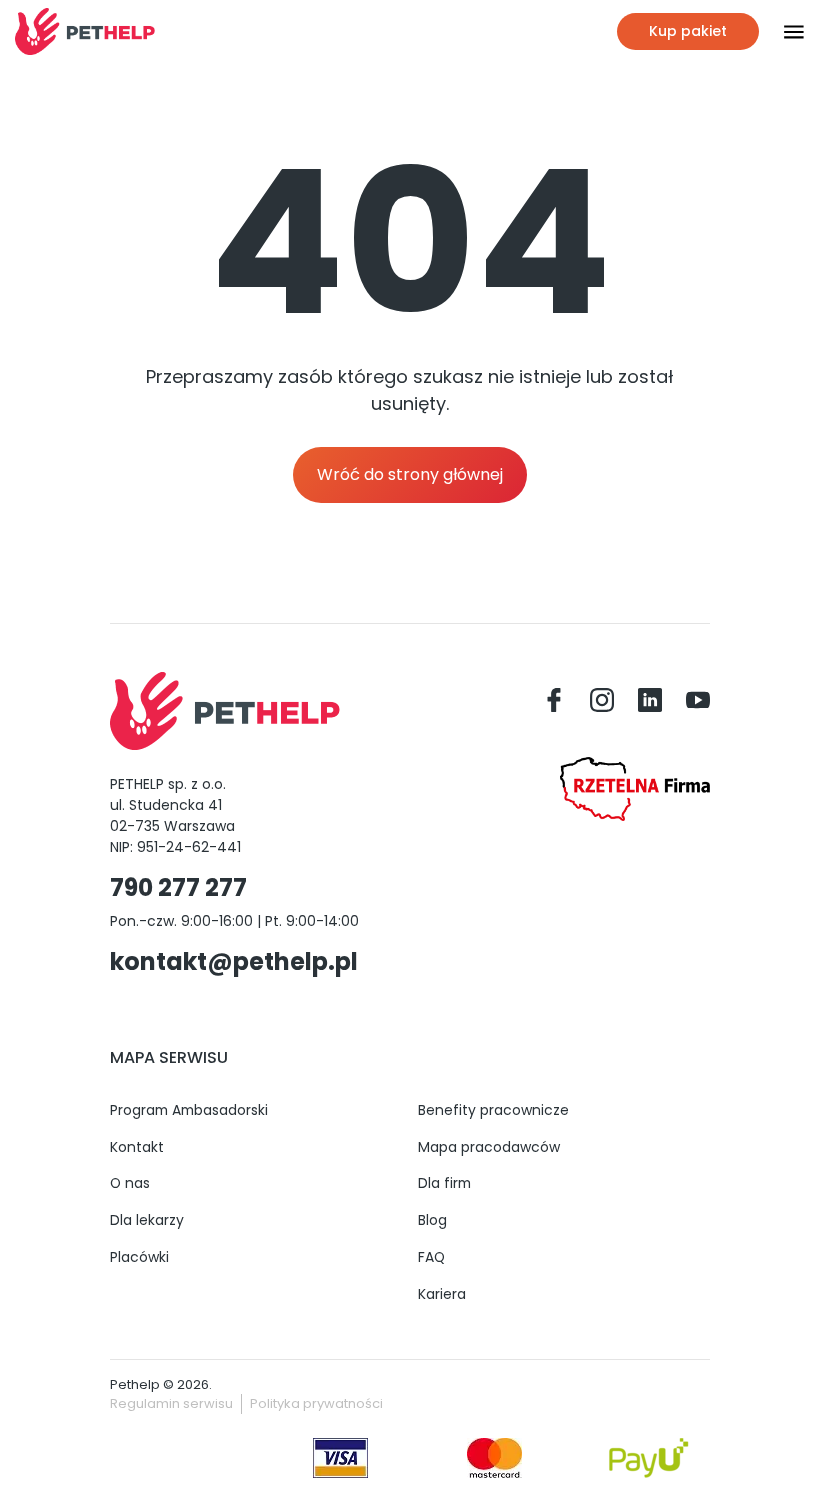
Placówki (139, 1257)
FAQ (431, 1257)
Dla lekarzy (147, 1220)
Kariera (442, 1294)
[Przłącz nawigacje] (782, 32)
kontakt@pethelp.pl (234, 961)
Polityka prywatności (316, 1403)
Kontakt (137, 1147)
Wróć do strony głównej (410, 474)
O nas (130, 1183)
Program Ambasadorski (189, 1110)
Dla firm (444, 1183)
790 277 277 (178, 887)
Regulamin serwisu (171, 1403)
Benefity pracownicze (493, 1110)
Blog (432, 1220)
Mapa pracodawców (489, 1147)
